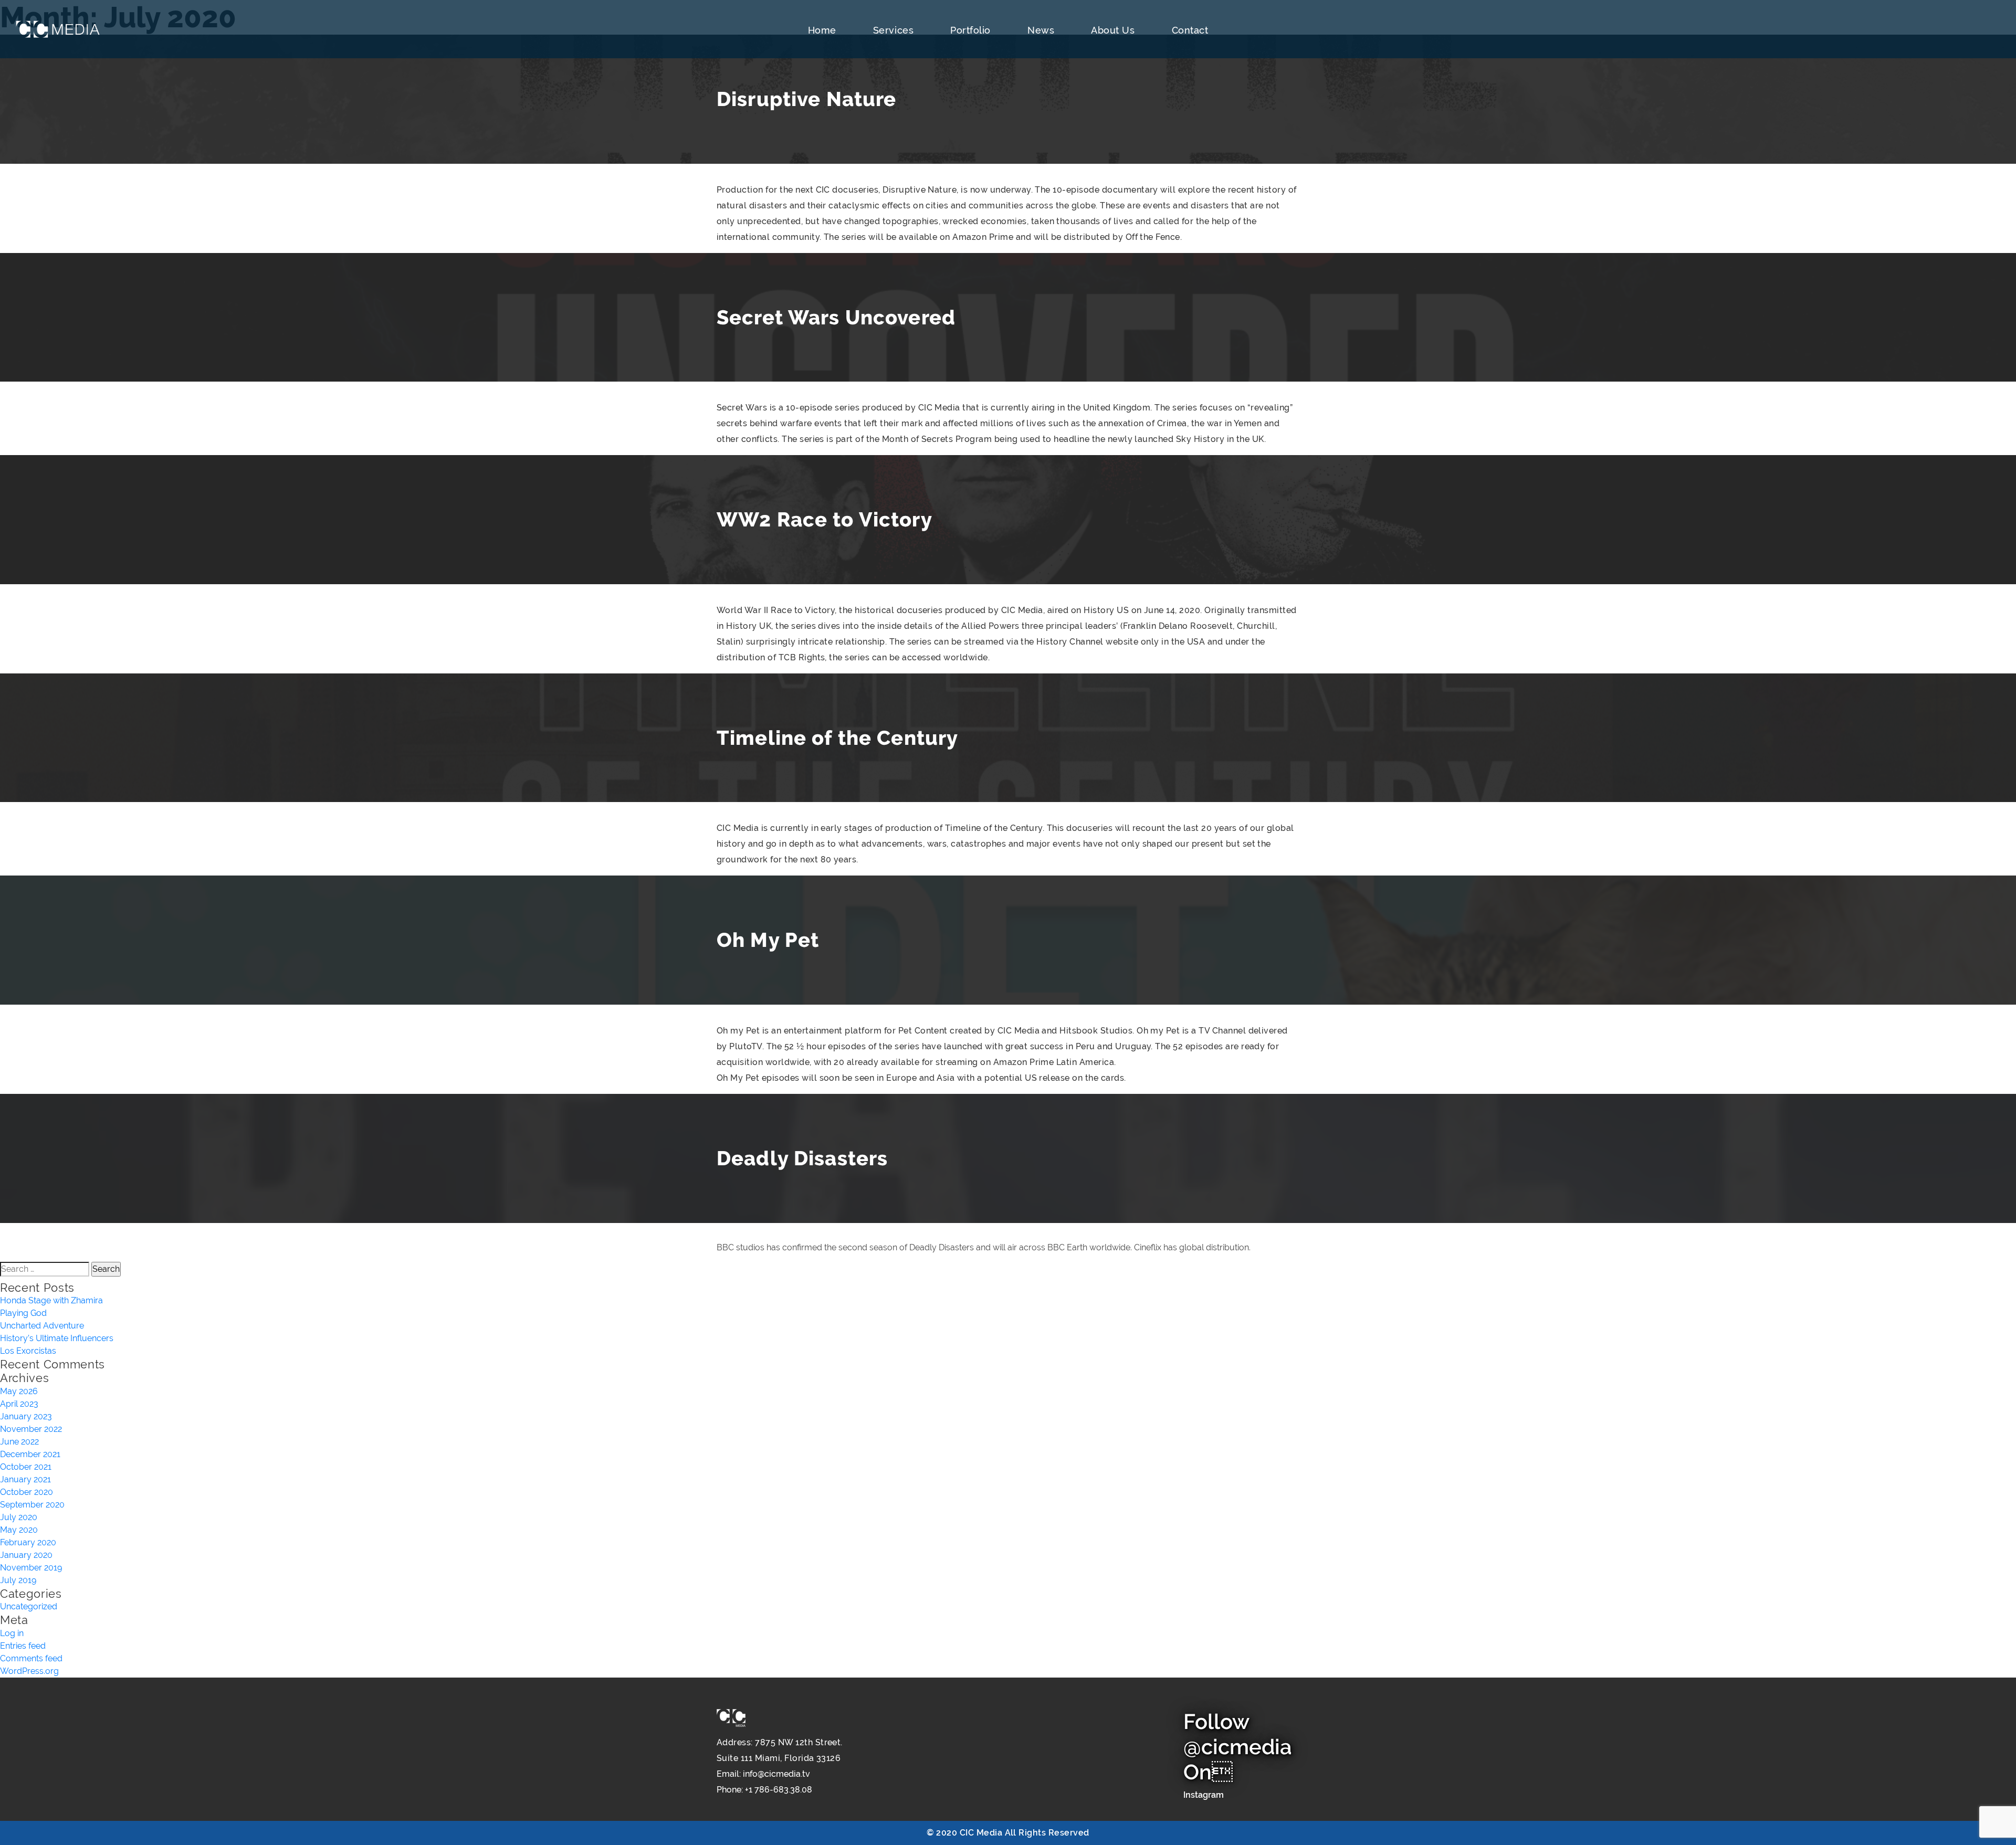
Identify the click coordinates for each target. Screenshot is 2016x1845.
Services (893, 30)
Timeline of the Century (837, 738)
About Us (1113, 30)
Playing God (23, 1313)
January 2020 (26, 1555)
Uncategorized (29, 1606)
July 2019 (18, 1580)
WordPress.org (29, 1671)
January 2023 (26, 1416)
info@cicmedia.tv (776, 1774)
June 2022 (19, 1442)
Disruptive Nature (806, 99)
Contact (1190, 30)
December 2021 (30, 1454)
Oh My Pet (768, 940)
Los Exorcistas (28, 1351)
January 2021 (25, 1479)
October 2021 (26, 1467)
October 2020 (27, 1492)
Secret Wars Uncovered (836, 317)
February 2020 (28, 1542)
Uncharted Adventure (42, 1326)
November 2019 (31, 1568)
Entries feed (23, 1646)
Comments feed (31, 1658)
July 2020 (19, 1517)
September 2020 (32, 1505)
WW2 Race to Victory (825, 519)
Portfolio (970, 30)
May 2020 (19, 1530)
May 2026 (19, 1391)
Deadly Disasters (802, 1158)
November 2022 (31, 1429)
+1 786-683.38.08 (779, 1790)
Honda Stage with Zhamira (51, 1300)
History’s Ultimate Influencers (57, 1338)
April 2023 (19, 1404)
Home (822, 30)
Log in (12, 1633)
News (1041, 30)
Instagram (1204, 1795)
